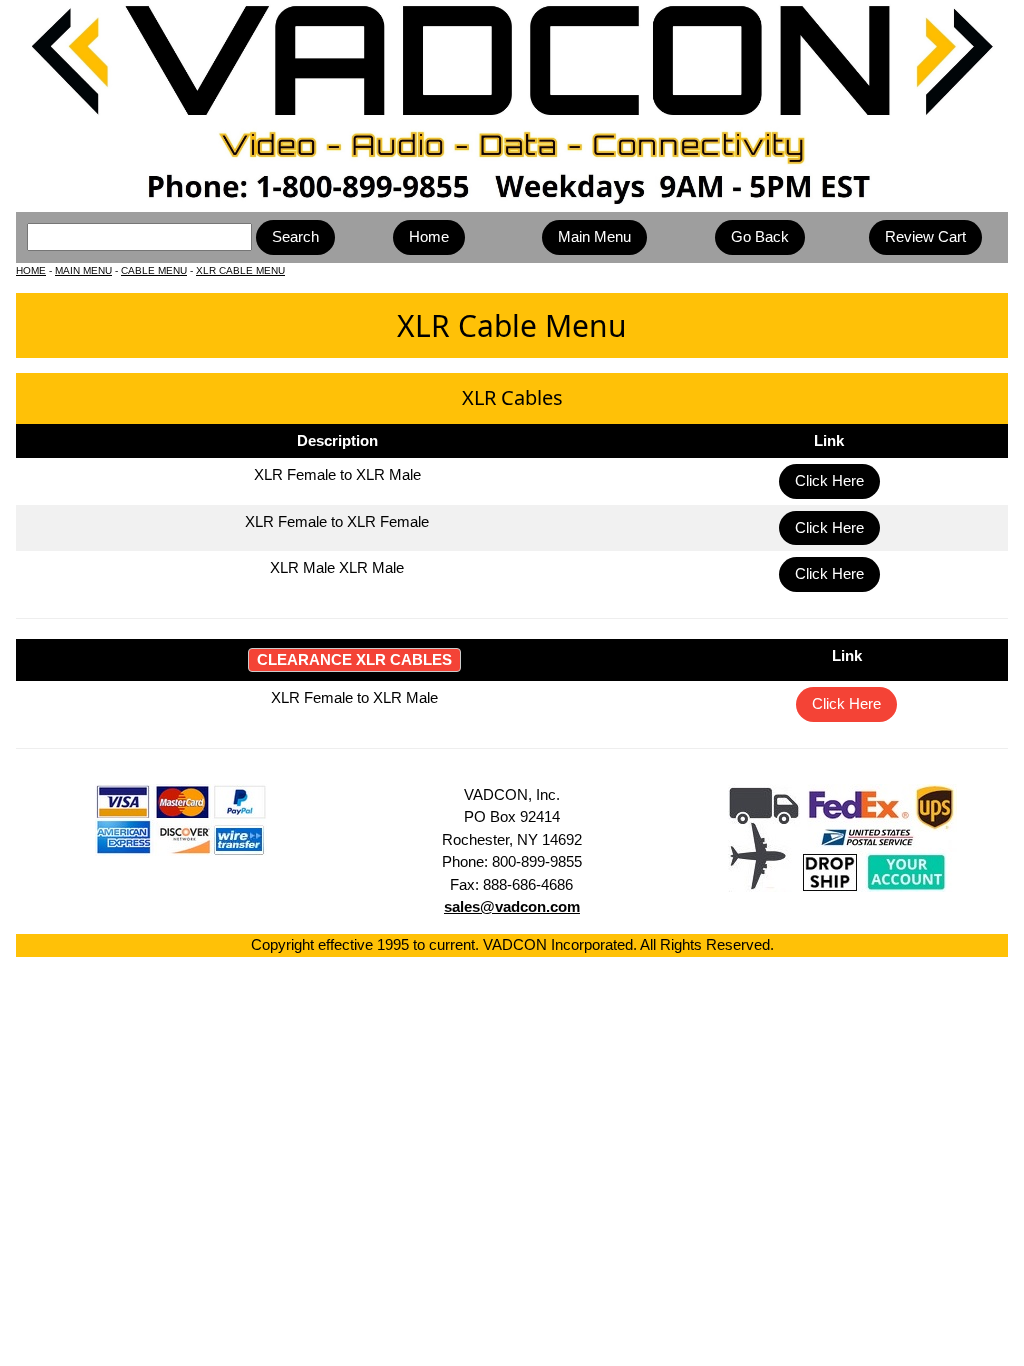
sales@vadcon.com (512, 906)
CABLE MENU (154, 270)
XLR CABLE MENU (240, 270)
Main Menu (594, 236)
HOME (31, 270)
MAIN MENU (83, 270)
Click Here (829, 480)
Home (429, 236)
